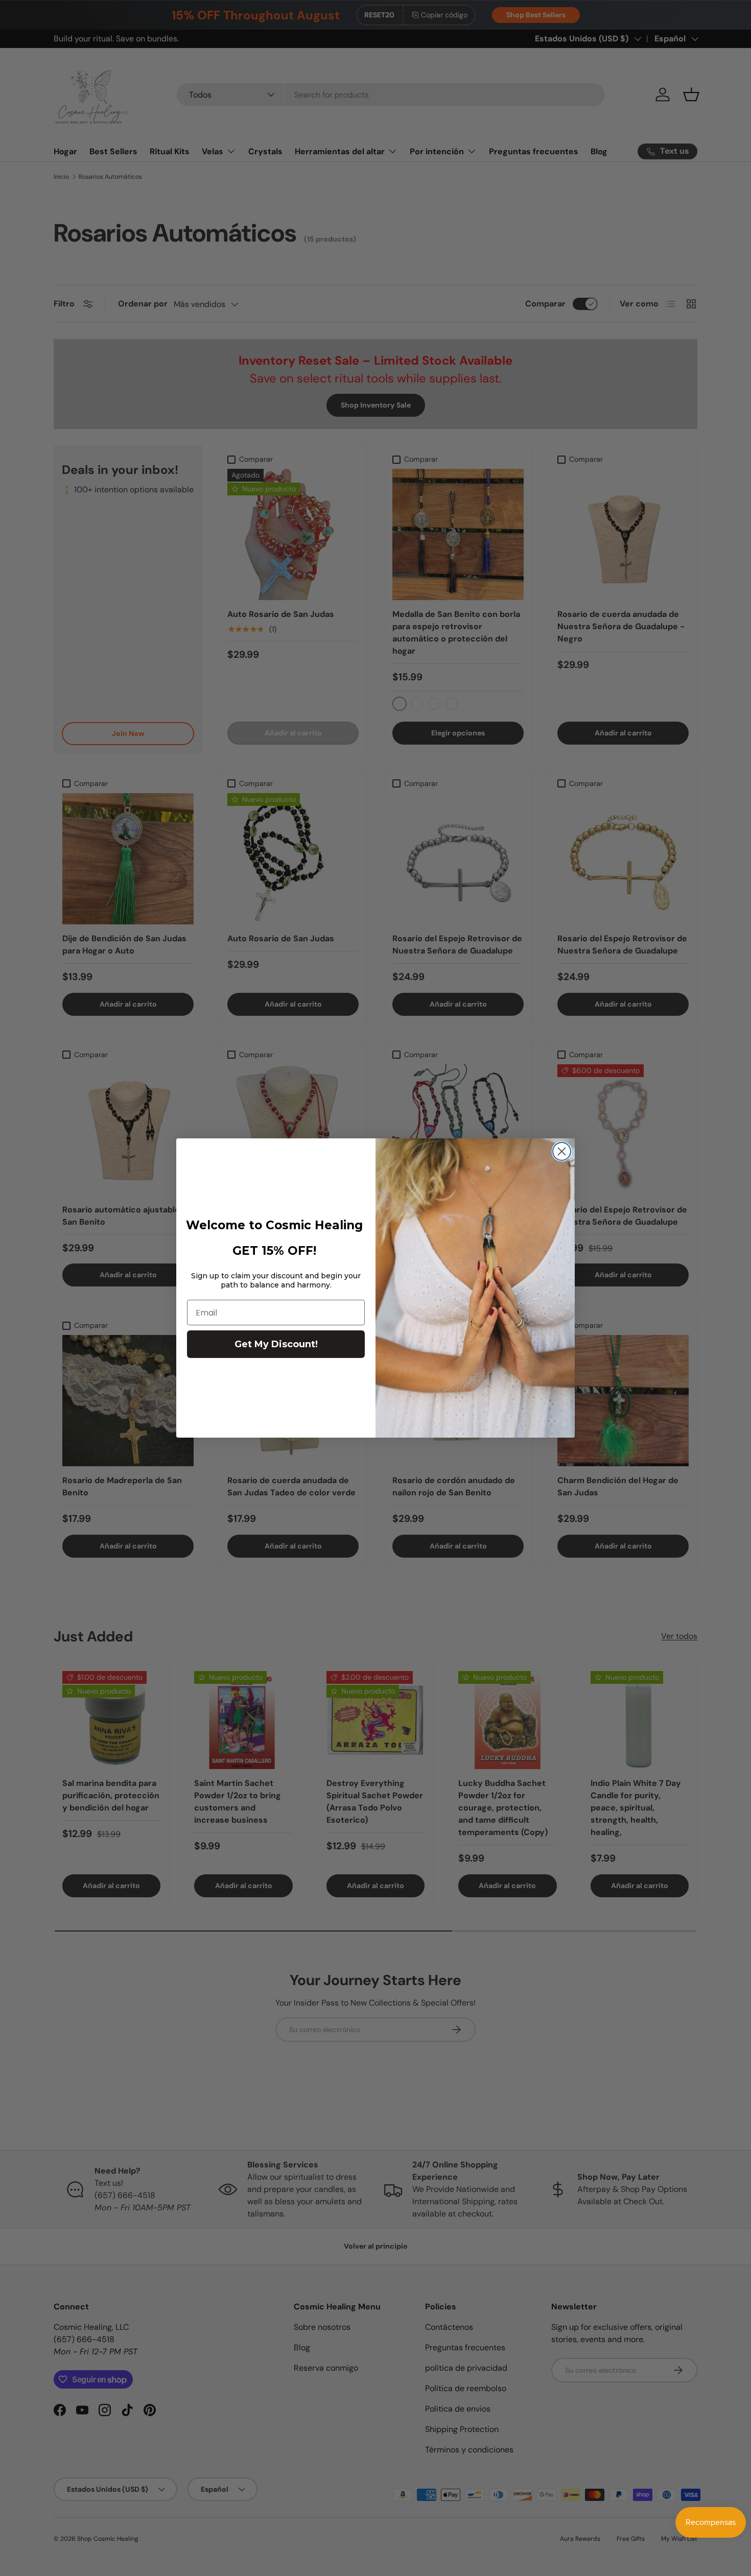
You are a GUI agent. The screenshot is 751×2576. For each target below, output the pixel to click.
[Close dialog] (562, 1151)
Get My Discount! (276, 1344)
